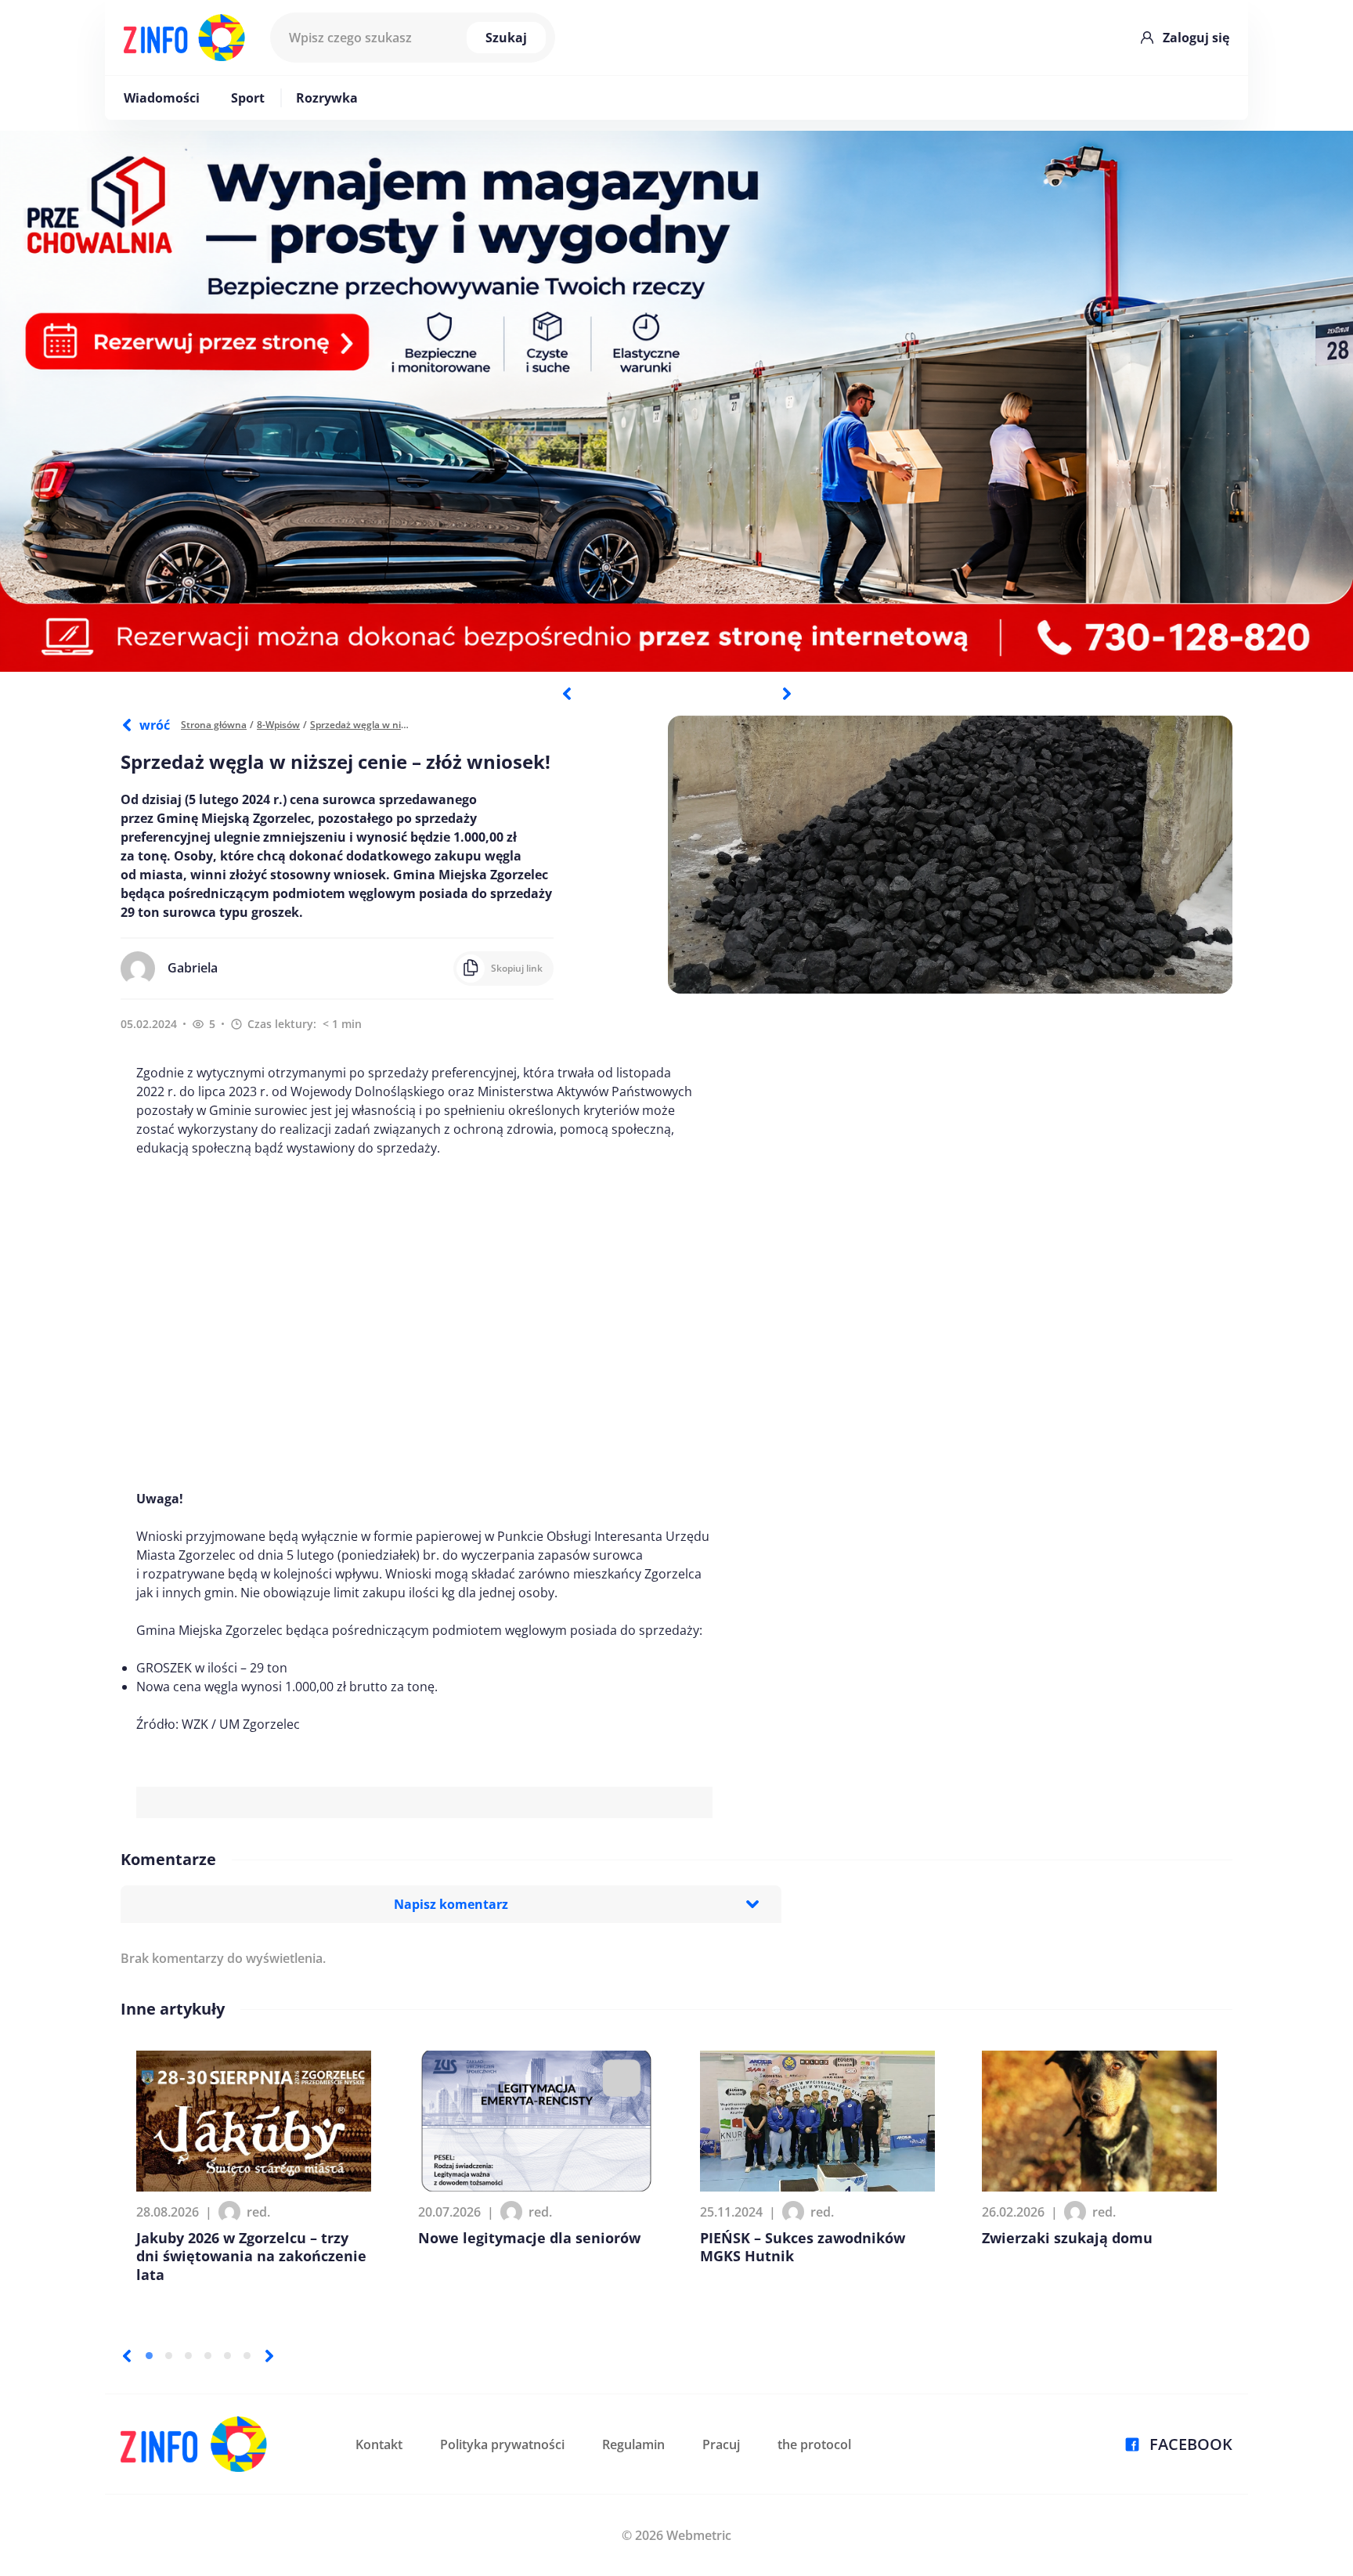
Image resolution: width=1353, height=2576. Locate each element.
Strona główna (214, 725)
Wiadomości (162, 98)
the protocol (814, 2444)
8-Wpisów (278, 725)
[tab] (149, 2356)
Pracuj (721, 2444)
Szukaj (506, 38)
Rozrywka (327, 98)
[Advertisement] (424, 1323)
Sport (248, 98)
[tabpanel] (676, 401)
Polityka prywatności (502, 2444)
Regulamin (633, 2444)
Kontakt (379, 2444)
